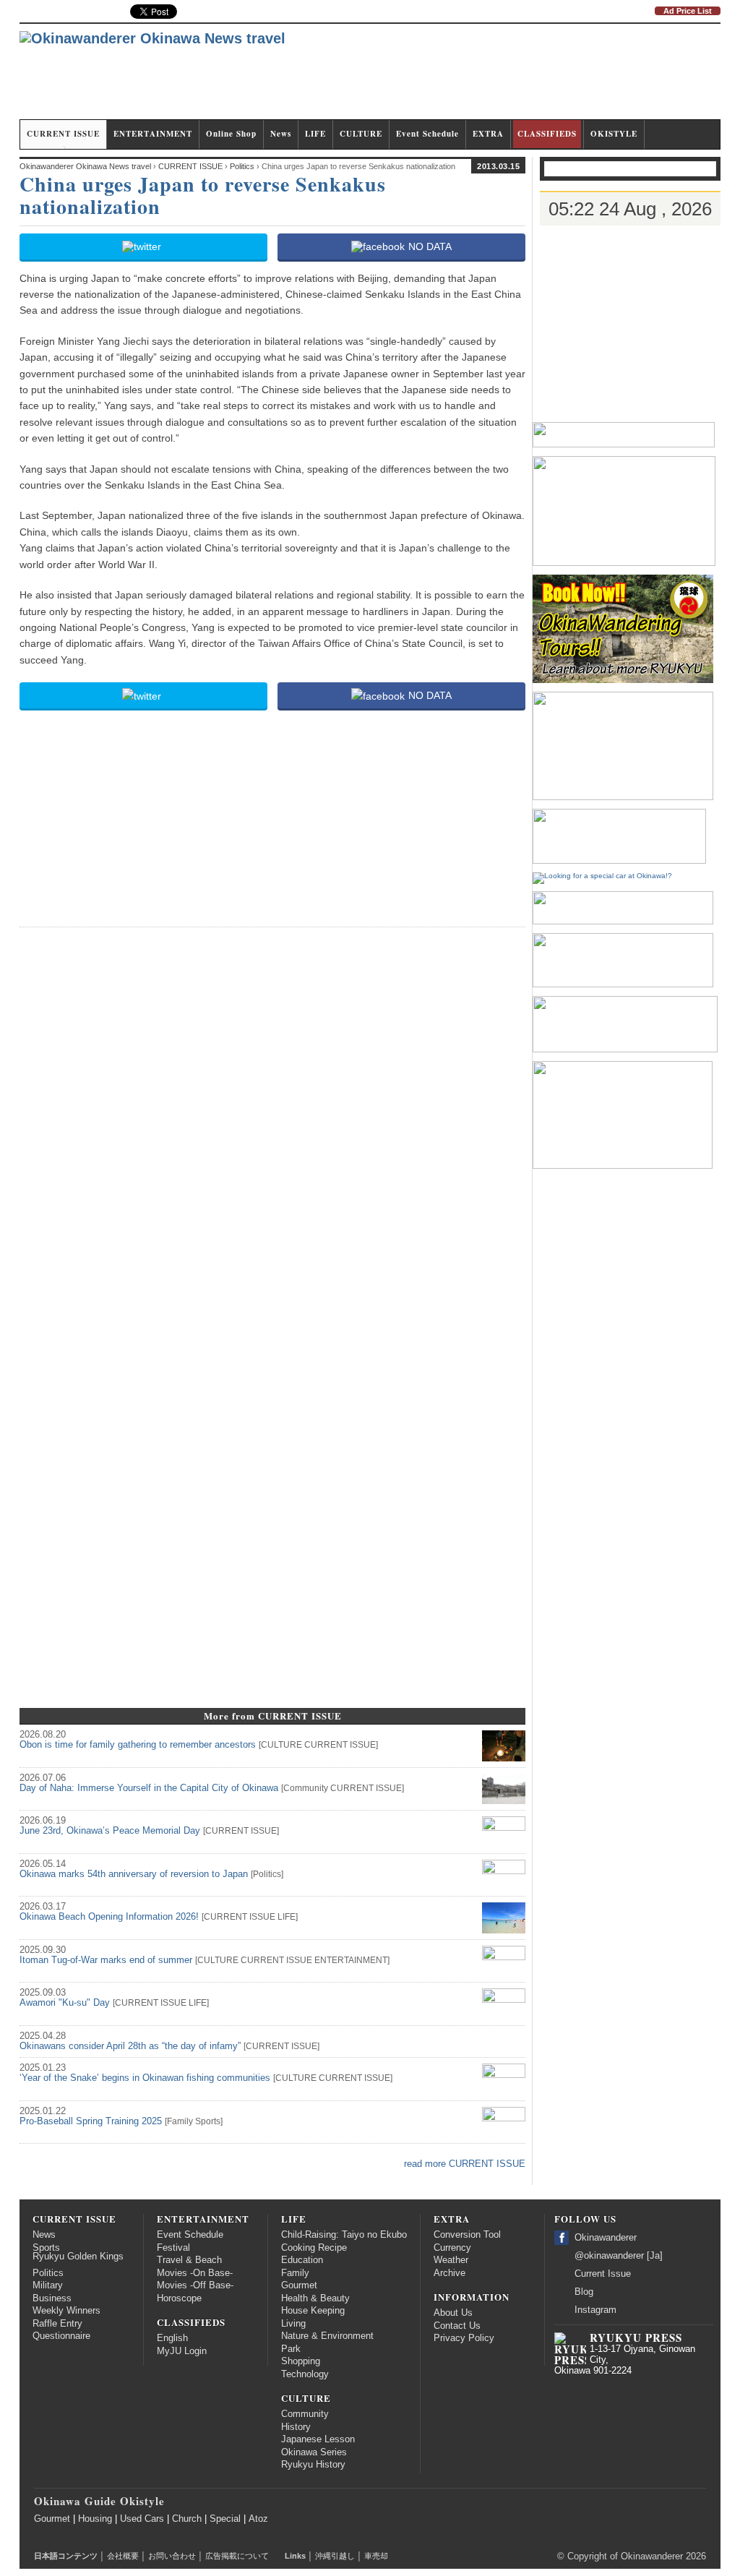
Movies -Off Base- (195, 2285)
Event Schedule (427, 134)
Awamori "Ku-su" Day (65, 2003)
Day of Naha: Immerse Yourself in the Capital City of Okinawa (149, 1788)
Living (293, 2324)
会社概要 (123, 2556)
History (296, 2427)
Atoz (258, 2519)
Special (225, 2519)
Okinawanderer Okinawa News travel (85, 166)
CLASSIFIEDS (547, 134)
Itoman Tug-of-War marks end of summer (106, 1960)
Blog (584, 2292)
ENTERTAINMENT (153, 134)
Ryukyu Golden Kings (78, 2257)
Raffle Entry (57, 2324)
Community (306, 1788)
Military (48, 2285)
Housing (95, 2519)
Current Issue (603, 2274)
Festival (173, 2248)
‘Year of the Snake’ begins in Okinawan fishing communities (145, 2078)
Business (52, 2298)
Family (180, 2121)
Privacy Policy (464, 2338)
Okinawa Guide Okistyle (99, 2501)
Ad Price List (688, 11)
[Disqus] (272, 1120)
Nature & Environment (327, 2336)
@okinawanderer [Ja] (619, 2256)
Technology (305, 2374)
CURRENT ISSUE (63, 134)
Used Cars (142, 2519)
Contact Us (457, 2326)
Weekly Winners (66, 2311)
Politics (267, 1874)
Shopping (301, 2361)
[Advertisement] (457, 78)
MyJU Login (182, 2351)
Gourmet (299, 2285)
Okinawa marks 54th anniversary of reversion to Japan (134, 1874)
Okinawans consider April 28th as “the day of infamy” (130, 2046)
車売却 (376, 2556)
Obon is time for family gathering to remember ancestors (138, 1745)
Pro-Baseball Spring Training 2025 (91, 2121)
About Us (453, 2313)
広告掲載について (237, 2556)
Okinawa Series (314, 2452)
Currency (452, 2248)
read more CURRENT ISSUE (465, 2164)
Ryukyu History (313, 2465)
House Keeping (313, 2311)
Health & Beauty (315, 2298)
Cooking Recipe (314, 2248)
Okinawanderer (606, 2238)
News (281, 134)
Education (302, 2260)
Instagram (595, 2310)
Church (187, 2519)
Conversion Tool (467, 2235)
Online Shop (231, 134)
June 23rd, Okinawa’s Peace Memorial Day (110, 1831)
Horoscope (179, 2298)
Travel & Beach (189, 2260)
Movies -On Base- (195, 2273)
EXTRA (488, 134)
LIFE (315, 134)
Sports (208, 2121)
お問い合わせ (172, 2556)
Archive (449, 2273)
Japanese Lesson (318, 2439)
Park (291, 2349)
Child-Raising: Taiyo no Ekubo (344, 2235)
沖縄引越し (335, 2556)
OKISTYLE (614, 134)
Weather (451, 2260)
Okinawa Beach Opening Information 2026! (109, 1917)
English (172, 2338)
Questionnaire (61, 2336)
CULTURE (361, 134)
